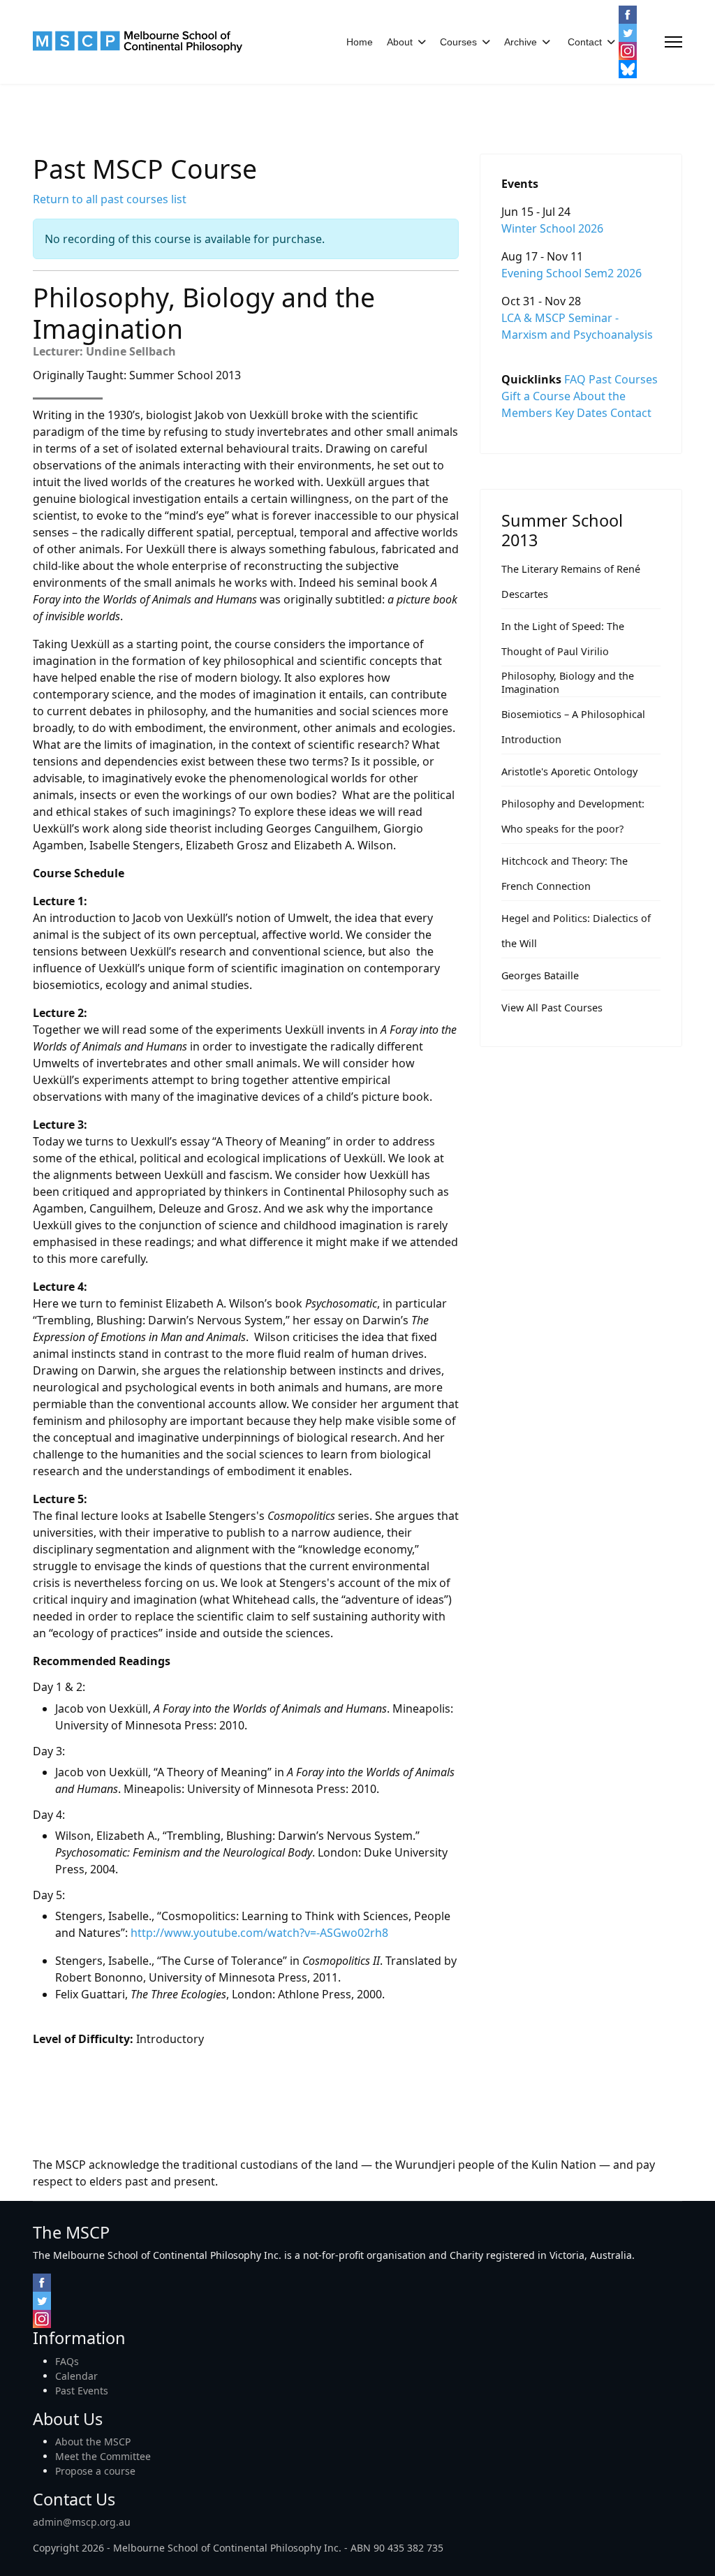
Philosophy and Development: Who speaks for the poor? (573, 816)
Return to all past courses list (110, 199)
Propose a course (95, 2471)
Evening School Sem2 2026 (572, 273)
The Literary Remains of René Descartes (571, 581)
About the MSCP (93, 2442)
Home (360, 42)
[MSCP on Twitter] (628, 33)
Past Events (82, 2391)
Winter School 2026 (552, 228)
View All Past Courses (552, 1008)
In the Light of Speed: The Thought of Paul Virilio (563, 639)
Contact (585, 42)
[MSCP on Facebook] (628, 15)
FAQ (575, 379)
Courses (458, 42)
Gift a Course (536, 396)
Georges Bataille (540, 975)
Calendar (76, 2376)
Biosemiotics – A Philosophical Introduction (573, 727)
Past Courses (623, 379)
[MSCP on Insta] (628, 51)
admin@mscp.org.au (82, 2522)
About (400, 42)
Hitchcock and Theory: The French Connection (565, 873)
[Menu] (673, 42)
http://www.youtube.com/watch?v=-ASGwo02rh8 (259, 1933)
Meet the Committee (103, 2456)
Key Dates (581, 413)
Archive (521, 42)
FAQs (67, 2361)
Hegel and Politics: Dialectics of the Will (576, 931)
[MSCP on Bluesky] (628, 69)
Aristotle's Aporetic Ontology (569, 771)
